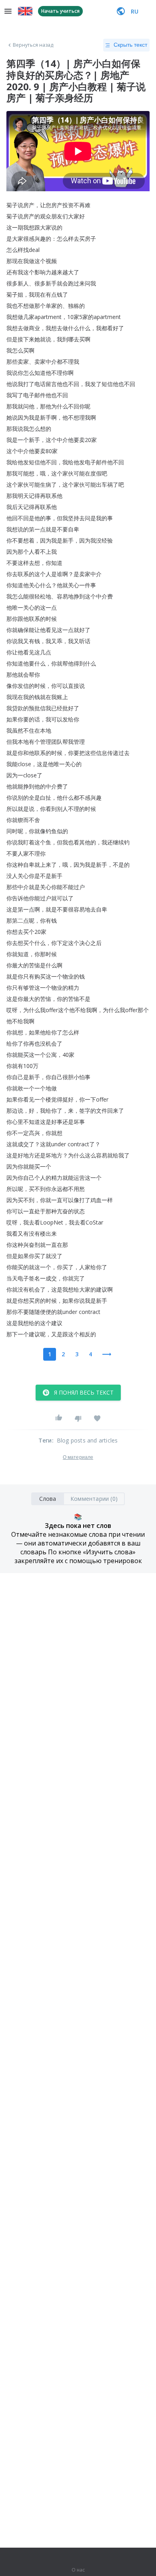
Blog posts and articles (87, 1440)
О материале (78, 1457)
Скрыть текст (130, 45)
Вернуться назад (33, 45)
